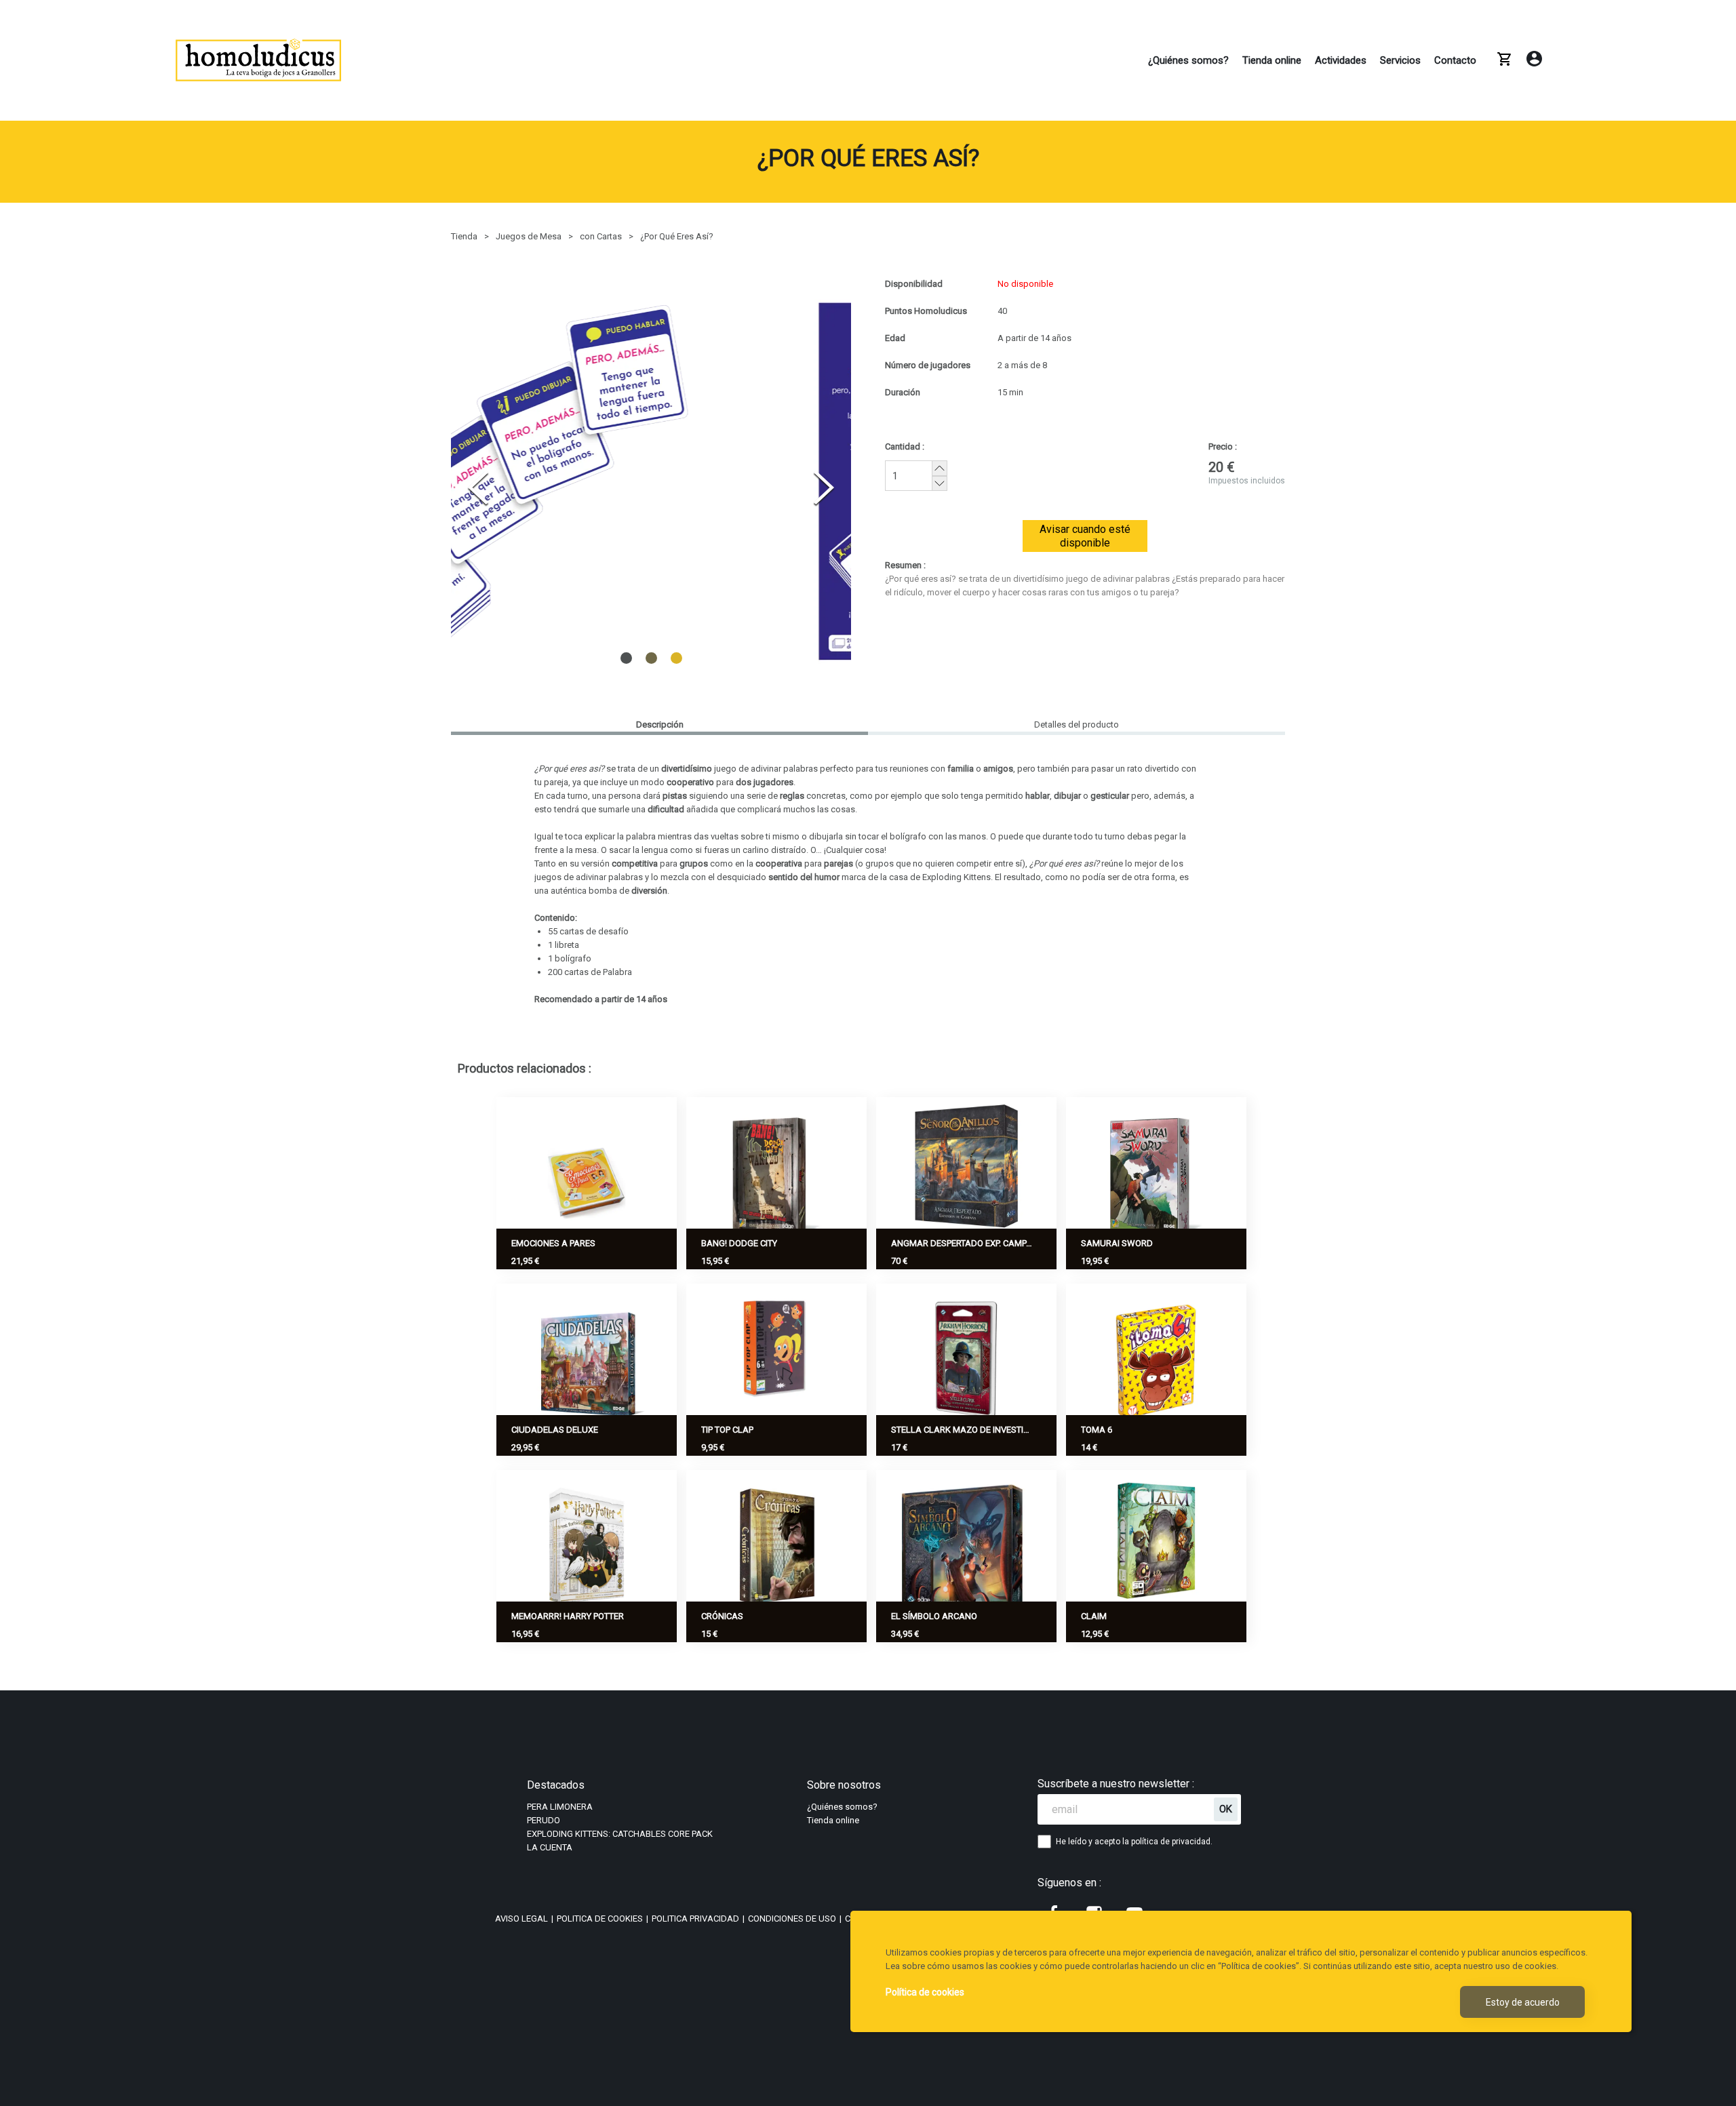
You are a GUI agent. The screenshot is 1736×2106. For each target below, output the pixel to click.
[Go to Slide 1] (626, 657)
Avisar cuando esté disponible (1085, 536)
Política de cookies (925, 1992)
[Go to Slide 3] (676, 658)
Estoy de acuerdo (1523, 2002)
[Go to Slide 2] (651, 657)
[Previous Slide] (478, 488)
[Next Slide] (824, 488)
